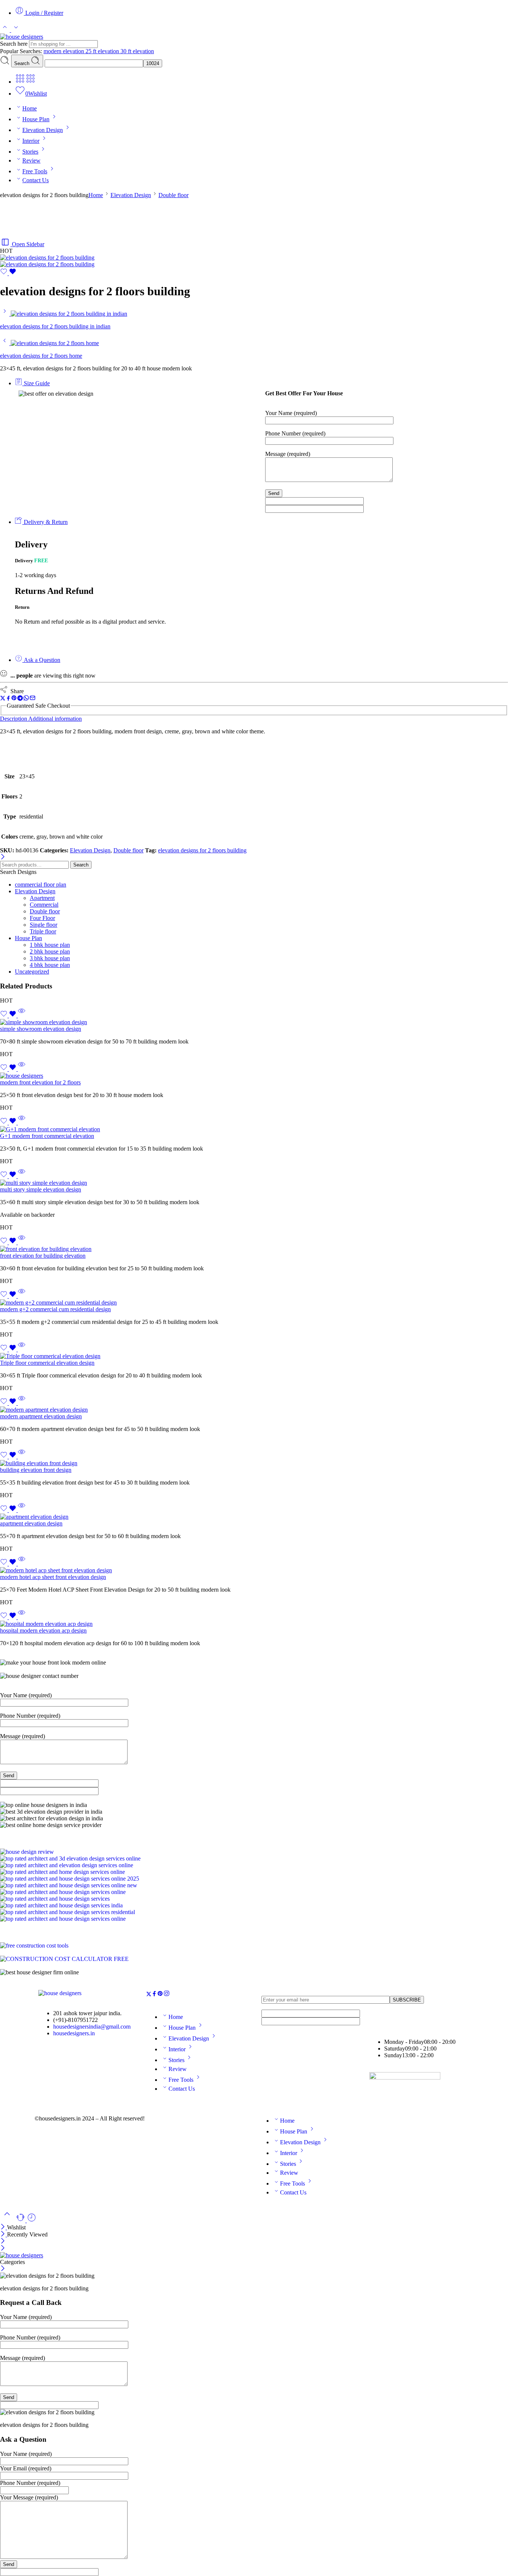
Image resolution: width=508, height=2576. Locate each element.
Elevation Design (43, 130)
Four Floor (42, 918)
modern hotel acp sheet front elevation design (53, 1577)
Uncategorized (32, 972)
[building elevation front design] (254, 1463)
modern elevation (65, 51)
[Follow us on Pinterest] (160, 1995)
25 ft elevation (103, 51)
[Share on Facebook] (8, 699)
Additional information (55, 719)
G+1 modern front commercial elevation (47, 1136)
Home (30, 108)
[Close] (3, 857)
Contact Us (36, 180)
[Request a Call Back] (21, 2220)
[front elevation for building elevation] (254, 1249)
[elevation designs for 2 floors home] (5, 343)
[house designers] (60, 1993)
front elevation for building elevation (43, 1256)
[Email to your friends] (33, 699)
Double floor (173, 195)
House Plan (36, 119)
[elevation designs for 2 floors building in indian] (5, 314)
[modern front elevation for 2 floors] (254, 1076)
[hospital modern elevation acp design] (254, 1624)
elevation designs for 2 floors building (202, 850)
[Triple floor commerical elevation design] (254, 1356)
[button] (254, 1832)
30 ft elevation (137, 51)
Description (14, 719)
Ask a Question (41, 660)
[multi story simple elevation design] (254, 1183)
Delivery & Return (45, 522)
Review (31, 160)
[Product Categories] (20, 82)
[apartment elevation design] (254, 1517)
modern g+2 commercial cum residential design (55, 1309)
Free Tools (35, 171)
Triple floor (43, 931)
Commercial (44, 905)
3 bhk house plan (50, 958)
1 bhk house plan (50, 945)
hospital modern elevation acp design (43, 1630)
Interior (31, 141)
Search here (15, 44)
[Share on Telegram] (20, 699)
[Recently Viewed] (32, 2220)
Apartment (42, 898)
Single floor (44, 925)
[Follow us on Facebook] (154, 1995)
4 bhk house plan (50, 965)
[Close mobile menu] (3, 2249)
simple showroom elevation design (41, 1029)
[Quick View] (22, 1015)
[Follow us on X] (149, 1995)
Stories (30, 152)
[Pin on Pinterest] (14, 699)
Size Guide (36, 383)
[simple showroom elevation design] (254, 1022)
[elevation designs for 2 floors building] (47, 258)
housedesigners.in (74, 2033)
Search (22, 63)
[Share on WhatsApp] (26, 699)
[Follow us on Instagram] (167, 1995)
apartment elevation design (31, 1523)
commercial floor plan (41, 885)
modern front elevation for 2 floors (40, 1082)
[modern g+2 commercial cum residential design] (254, 1303)
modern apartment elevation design (41, 1416)
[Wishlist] (8, 273)
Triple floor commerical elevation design (47, 1363)
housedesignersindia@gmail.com (92, 2027)
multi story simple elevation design (41, 1189)
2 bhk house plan (50, 951)
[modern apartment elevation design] (254, 1410)
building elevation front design (36, 1470)
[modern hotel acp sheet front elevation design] (254, 1570)
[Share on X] (3, 699)
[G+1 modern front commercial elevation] (254, 1129)
